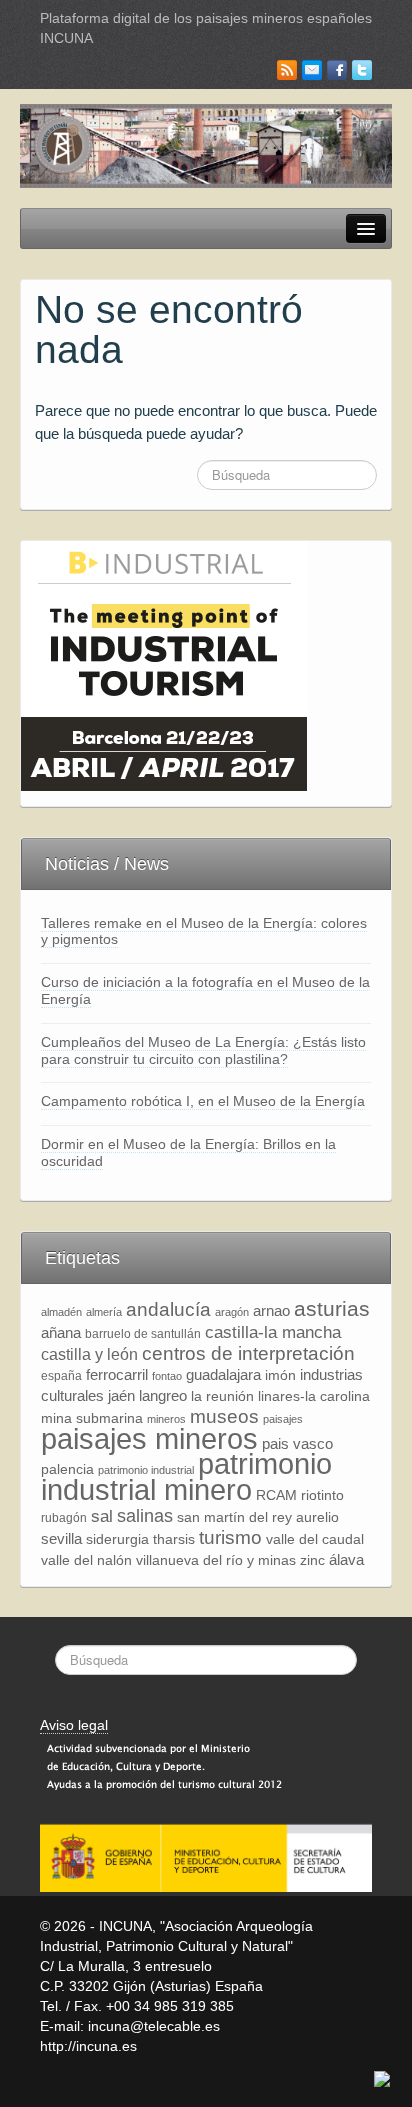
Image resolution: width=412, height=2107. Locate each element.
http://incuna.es (88, 2046)
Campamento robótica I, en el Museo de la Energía (203, 1101)
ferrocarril (117, 1374)
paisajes (283, 1419)
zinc (312, 1560)
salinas (145, 1516)
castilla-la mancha (273, 1332)
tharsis (174, 1539)
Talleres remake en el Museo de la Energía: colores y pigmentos (204, 931)
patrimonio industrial (146, 1470)
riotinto (322, 1495)
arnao (271, 1310)
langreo (163, 1395)
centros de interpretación (248, 1353)
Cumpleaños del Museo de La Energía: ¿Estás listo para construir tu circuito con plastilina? (203, 1050)
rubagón (64, 1518)
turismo (230, 1537)
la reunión (222, 1396)
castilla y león (89, 1354)
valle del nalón (86, 1560)
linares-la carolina (314, 1396)
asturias (332, 1308)
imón (280, 1375)
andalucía (168, 1309)
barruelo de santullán (143, 1334)
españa (61, 1376)
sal (102, 1516)
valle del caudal (315, 1539)
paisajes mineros (149, 1438)
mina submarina (92, 1418)
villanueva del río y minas (216, 1560)
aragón (232, 1312)
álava (346, 1559)
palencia (67, 1469)
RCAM (276, 1495)
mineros (166, 1419)
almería (104, 1312)
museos (224, 1416)
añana (61, 1332)
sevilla (61, 1538)
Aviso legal (74, 1725)
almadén (61, 1312)
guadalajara (223, 1374)
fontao (167, 1376)
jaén (121, 1395)
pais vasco (297, 1443)
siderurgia (117, 1539)
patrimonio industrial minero (186, 1476)
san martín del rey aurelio (258, 1517)
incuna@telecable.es (154, 2026)
